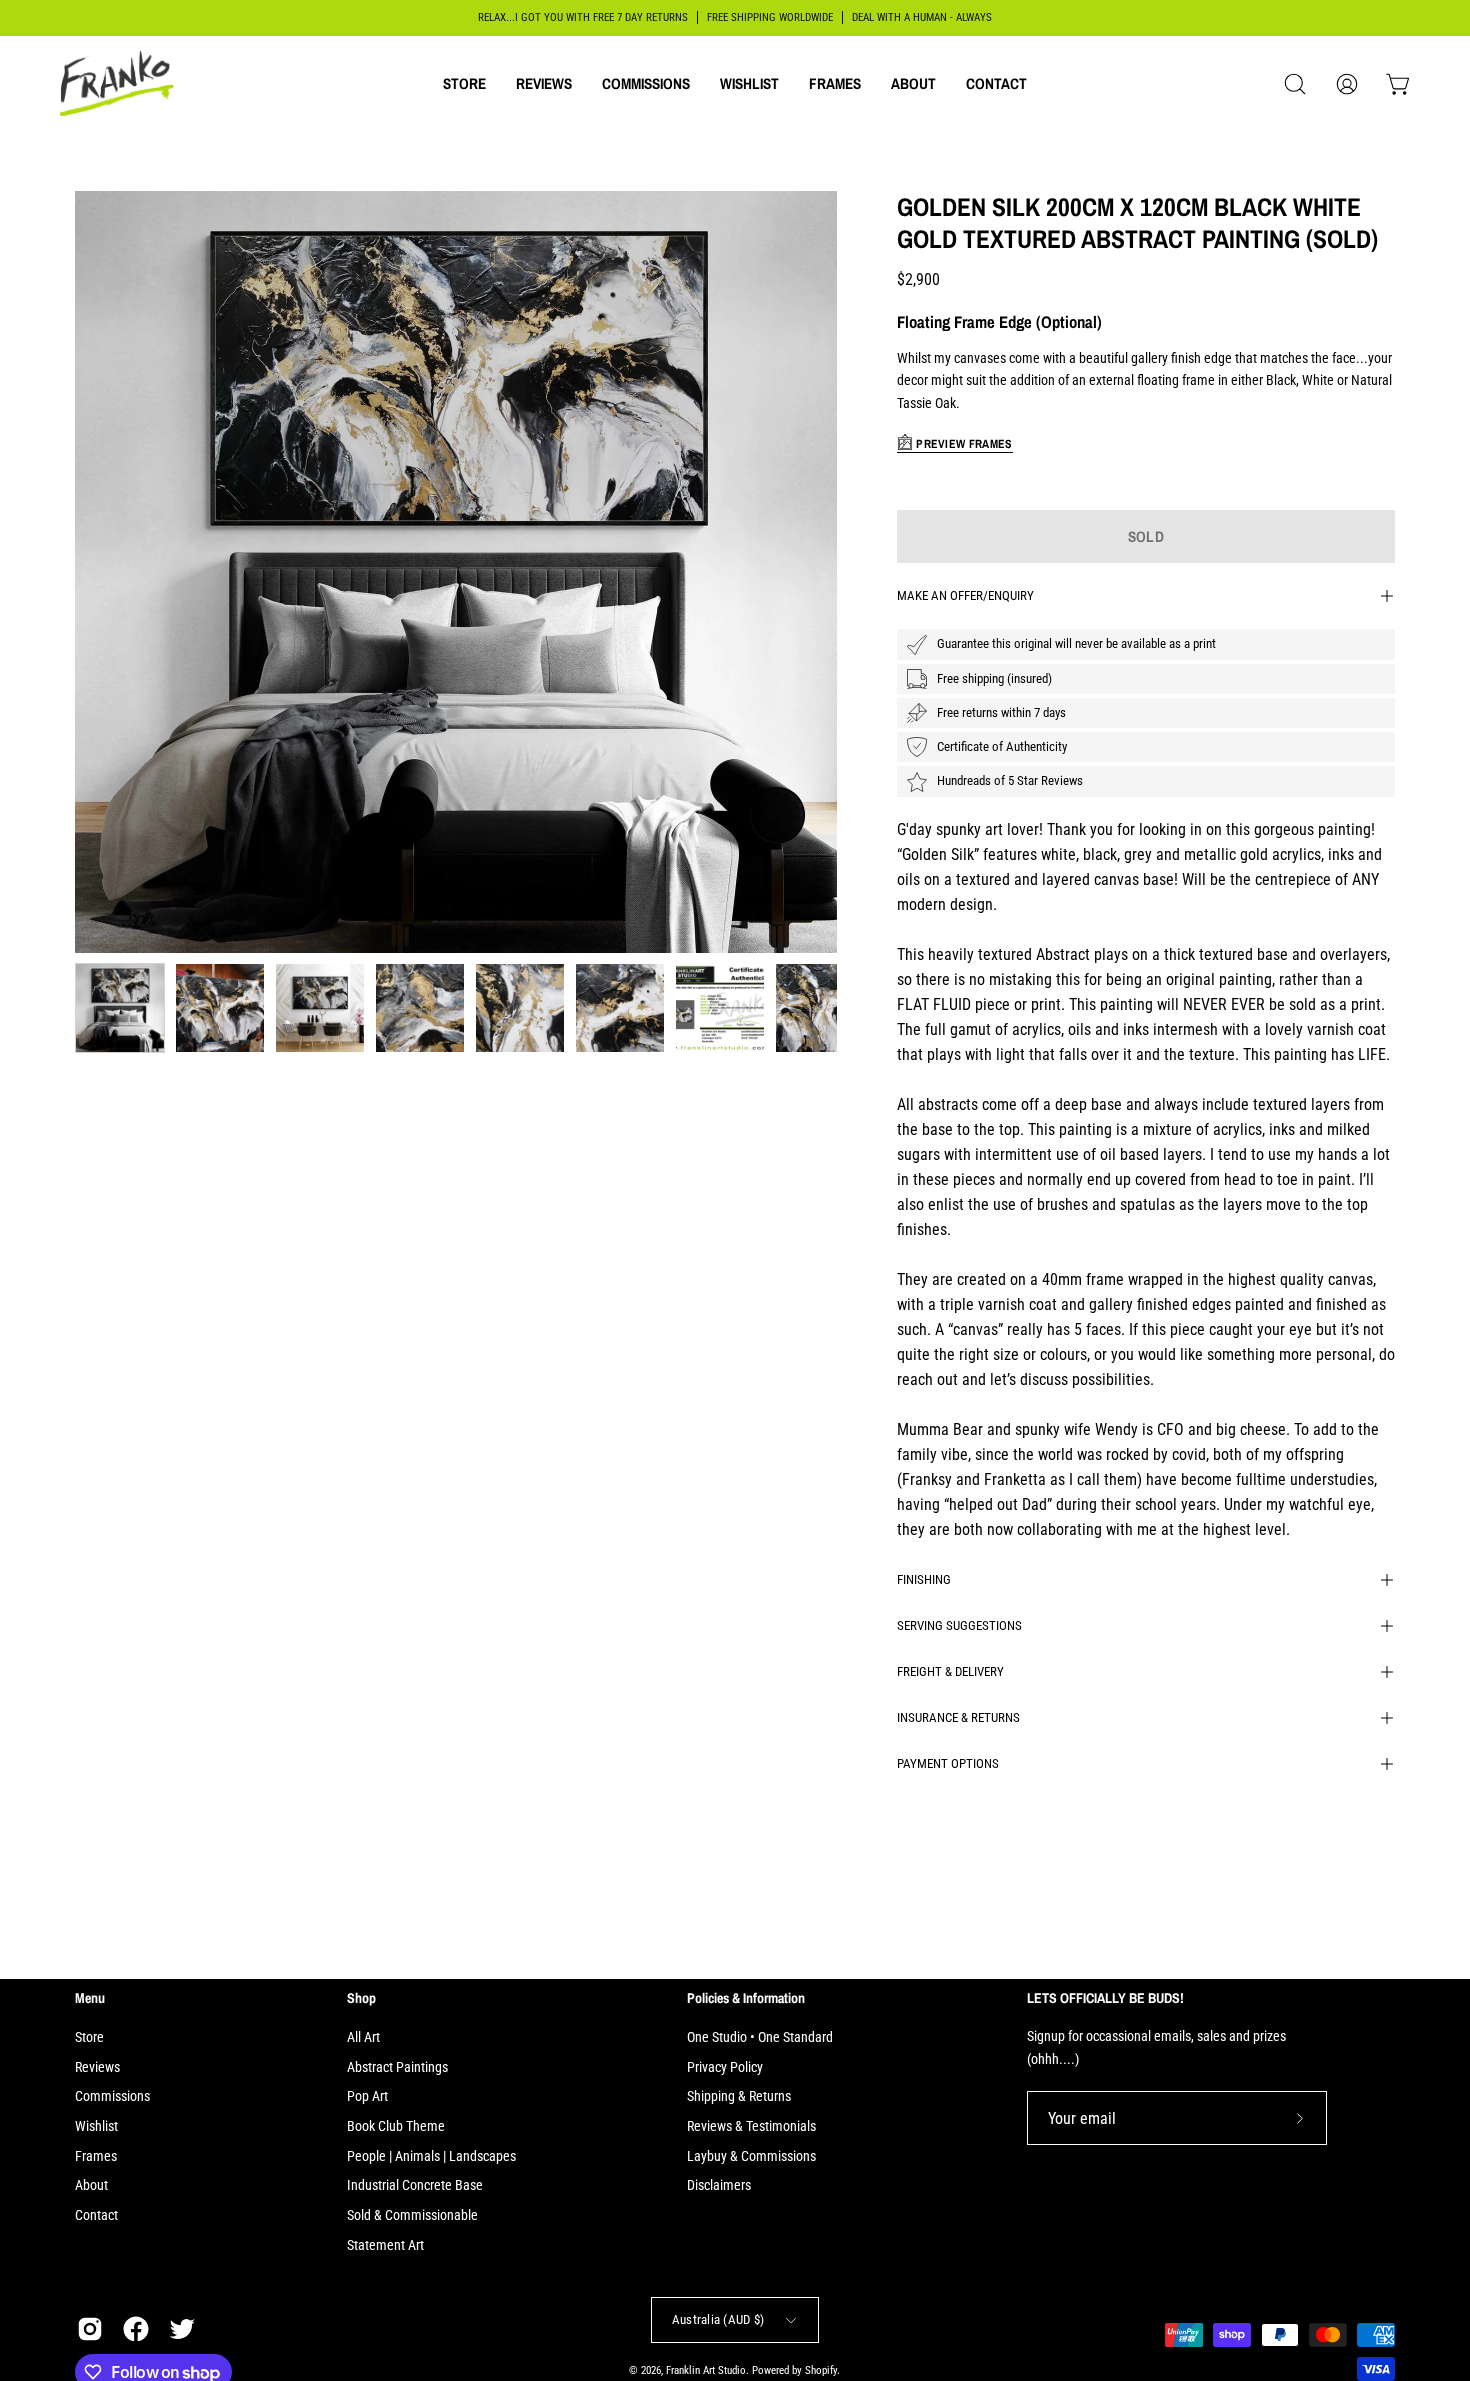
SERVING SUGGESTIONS (959, 1625)
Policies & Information (746, 1998)
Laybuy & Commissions (751, 2156)
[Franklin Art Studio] (120, 83)
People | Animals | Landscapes (431, 2156)
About (91, 2185)
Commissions (112, 2096)
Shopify (821, 2371)
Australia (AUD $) (718, 2319)
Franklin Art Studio (706, 2371)
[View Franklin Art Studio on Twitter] (182, 2329)
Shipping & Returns (739, 2096)
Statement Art (385, 2245)
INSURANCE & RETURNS (958, 1717)
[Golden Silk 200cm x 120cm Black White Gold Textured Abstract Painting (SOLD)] (120, 1008)
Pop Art (367, 2096)
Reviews (97, 2067)
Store (89, 2037)
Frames (96, 2156)
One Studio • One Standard (760, 2037)
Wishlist (96, 2126)
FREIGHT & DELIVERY (950, 1671)
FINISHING (924, 1579)
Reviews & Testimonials (751, 2126)
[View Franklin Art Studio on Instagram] (90, 2329)
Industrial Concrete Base (415, 2185)
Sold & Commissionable (412, 2215)
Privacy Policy (725, 2067)
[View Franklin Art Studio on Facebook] (136, 2329)
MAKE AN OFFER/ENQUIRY (965, 595)
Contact (96, 2215)
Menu (90, 1998)
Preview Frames (963, 444)
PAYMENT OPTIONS (948, 1763)
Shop (361, 1998)
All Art (363, 2037)
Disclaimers (719, 2185)
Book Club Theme (396, 2126)
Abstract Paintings (397, 2067)
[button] (464, 83)
